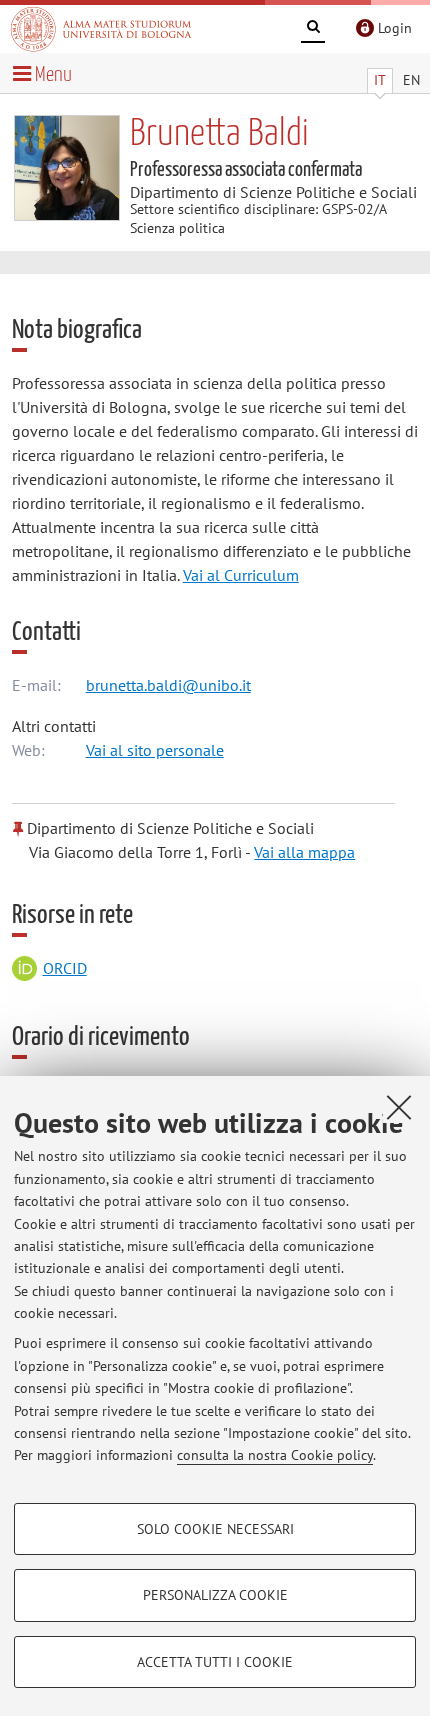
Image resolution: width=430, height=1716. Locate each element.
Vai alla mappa (304, 852)
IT (380, 80)
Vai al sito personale (155, 750)
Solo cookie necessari (215, 1529)
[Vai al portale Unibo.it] (101, 29)
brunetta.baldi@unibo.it (168, 685)
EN (411, 80)
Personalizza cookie (215, 1595)
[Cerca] (313, 30)
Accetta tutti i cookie (215, 1662)
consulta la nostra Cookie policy (275, 1455)
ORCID (65, 968)
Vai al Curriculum (241, 575)
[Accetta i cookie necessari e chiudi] (399, 1107)
